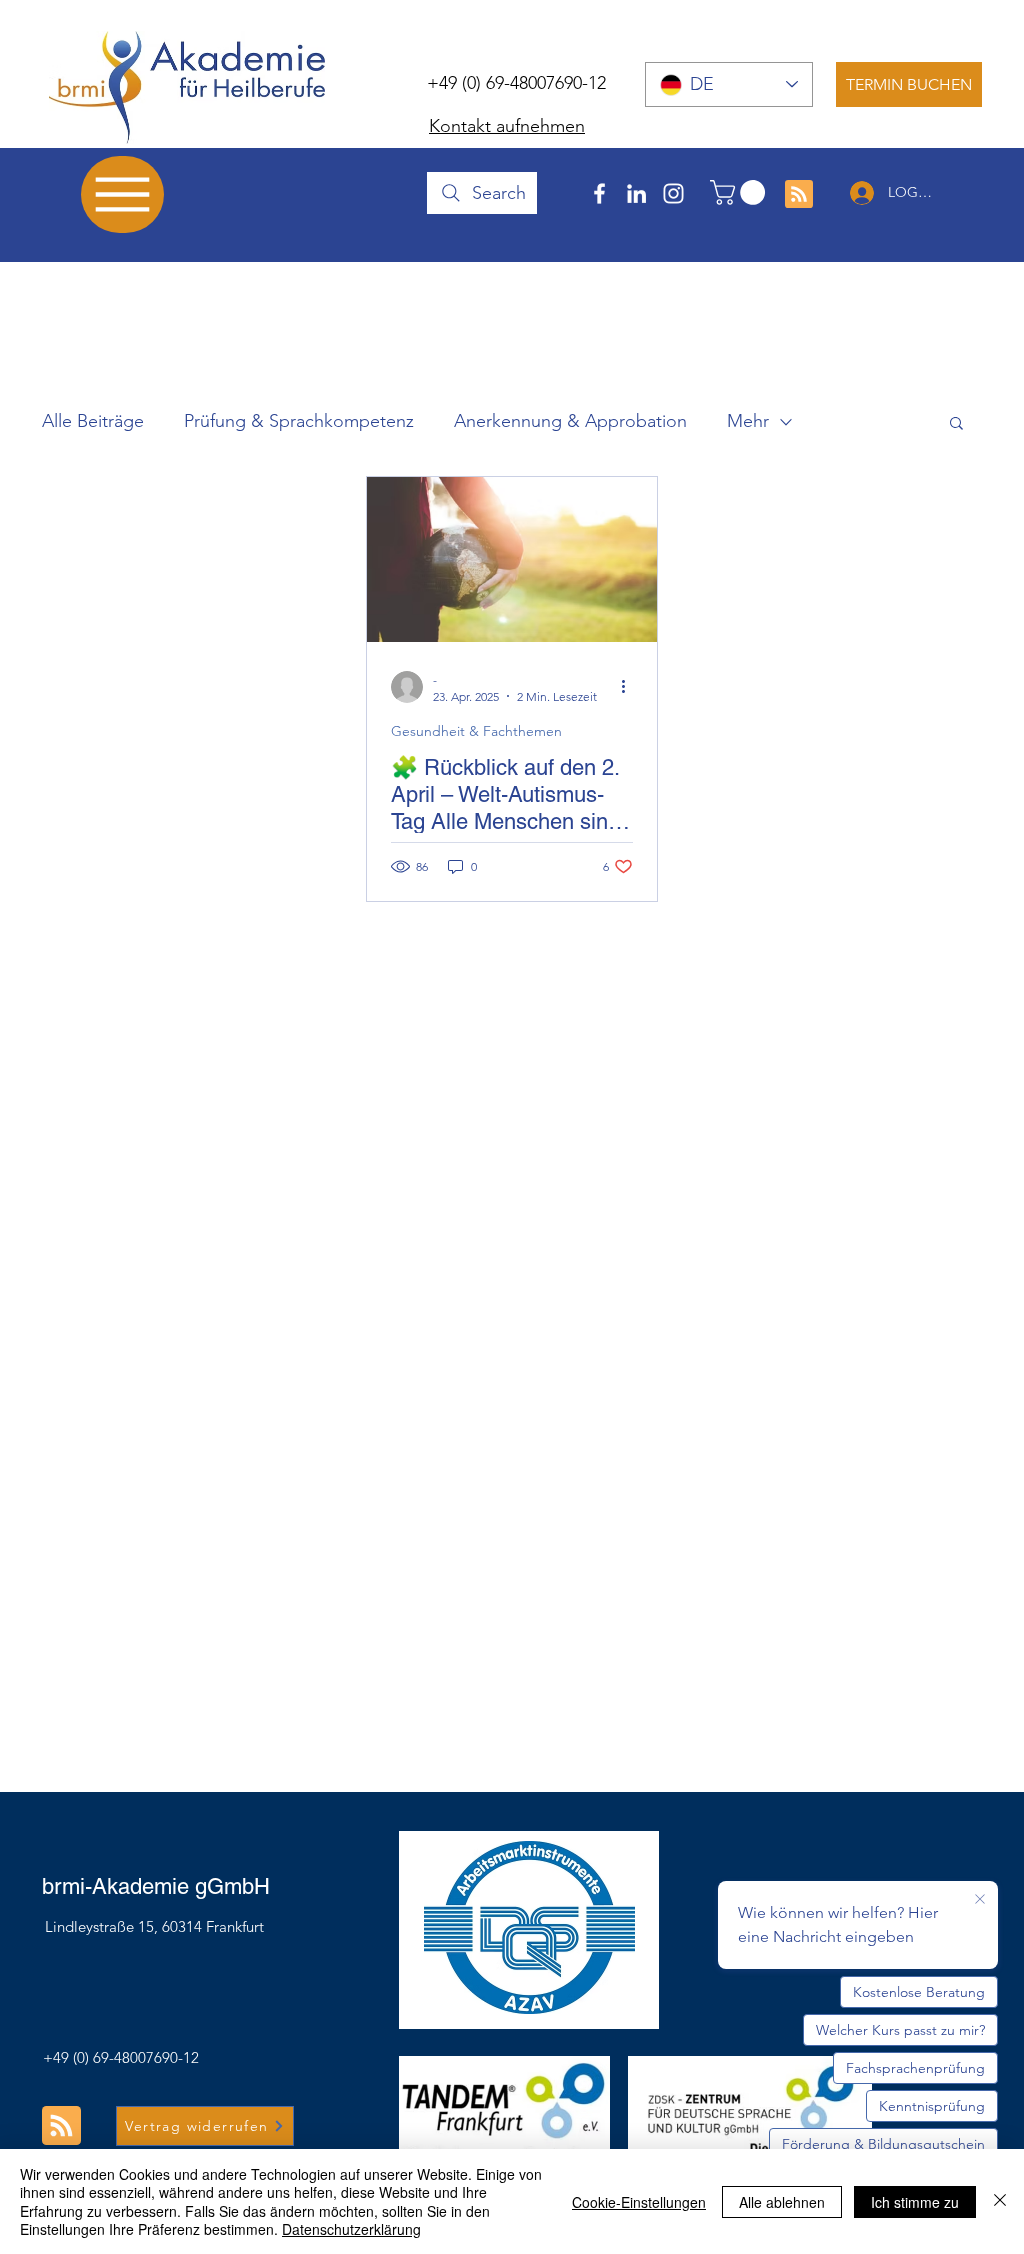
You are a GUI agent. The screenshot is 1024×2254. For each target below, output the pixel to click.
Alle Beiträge (93, 421)
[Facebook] (599, 193)
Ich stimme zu (915, 2202)
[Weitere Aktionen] (630, 687)
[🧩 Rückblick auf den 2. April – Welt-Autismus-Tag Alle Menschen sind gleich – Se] (512, 559)
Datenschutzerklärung (351, 2229)
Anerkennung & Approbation (570, 421)
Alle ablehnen (782, 2202)
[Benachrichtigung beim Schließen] (980, 1900)
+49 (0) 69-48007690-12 (516, 83)
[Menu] (122, 194)
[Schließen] (1000, 2201)
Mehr (748, 421)
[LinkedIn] (636, 193)
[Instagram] (673, 193)
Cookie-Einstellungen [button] (639, 2202)
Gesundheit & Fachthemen (476, 731)
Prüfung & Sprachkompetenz (299, 421)
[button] (740, 192)
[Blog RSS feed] (799, 195)
